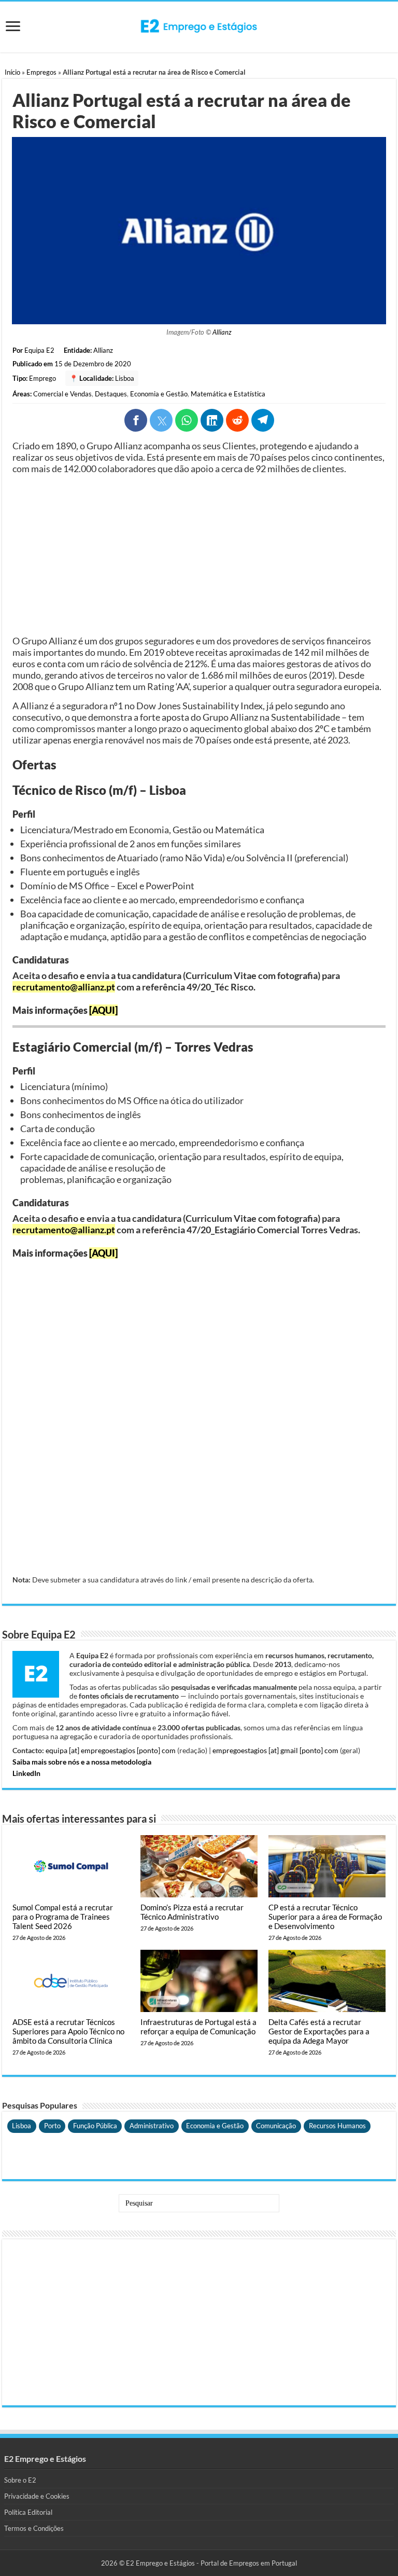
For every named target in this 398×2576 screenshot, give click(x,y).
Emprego (42, 378)
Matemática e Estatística (228, 394)
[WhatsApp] (187, 420)
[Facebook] (136, 420)
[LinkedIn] (212, 420)
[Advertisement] (199, 555)
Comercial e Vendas (62, 394)
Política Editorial (28, 2512)
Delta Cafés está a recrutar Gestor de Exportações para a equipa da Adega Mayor (319, 2031)
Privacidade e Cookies (37, 2496)
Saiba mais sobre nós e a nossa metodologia (82, 1762)
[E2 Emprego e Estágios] (199, 26)
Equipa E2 (39, 350)
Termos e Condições (34, 2528)
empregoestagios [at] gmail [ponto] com (275, 1750)
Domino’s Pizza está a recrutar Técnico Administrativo (192, 1912)
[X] (161, 420)
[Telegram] (263, 420)
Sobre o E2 (20, 2480)
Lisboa (125, 378)
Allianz (222, 332)
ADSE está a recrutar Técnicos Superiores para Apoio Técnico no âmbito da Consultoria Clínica (68, 2031)
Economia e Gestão (159, 394)
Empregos (41, 72)
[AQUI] (103, 1010)
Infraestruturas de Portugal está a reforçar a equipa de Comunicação (198, 2027)
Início (12, 72)
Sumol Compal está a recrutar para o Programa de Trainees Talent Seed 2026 (63, 1917)
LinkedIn (26, 1773)
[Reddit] (237, 420)
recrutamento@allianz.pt (64, 987)
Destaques (111, 394)
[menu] (13, 27)
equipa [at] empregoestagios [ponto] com (111, 1750)
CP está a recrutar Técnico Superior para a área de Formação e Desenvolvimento (325, 1917)
